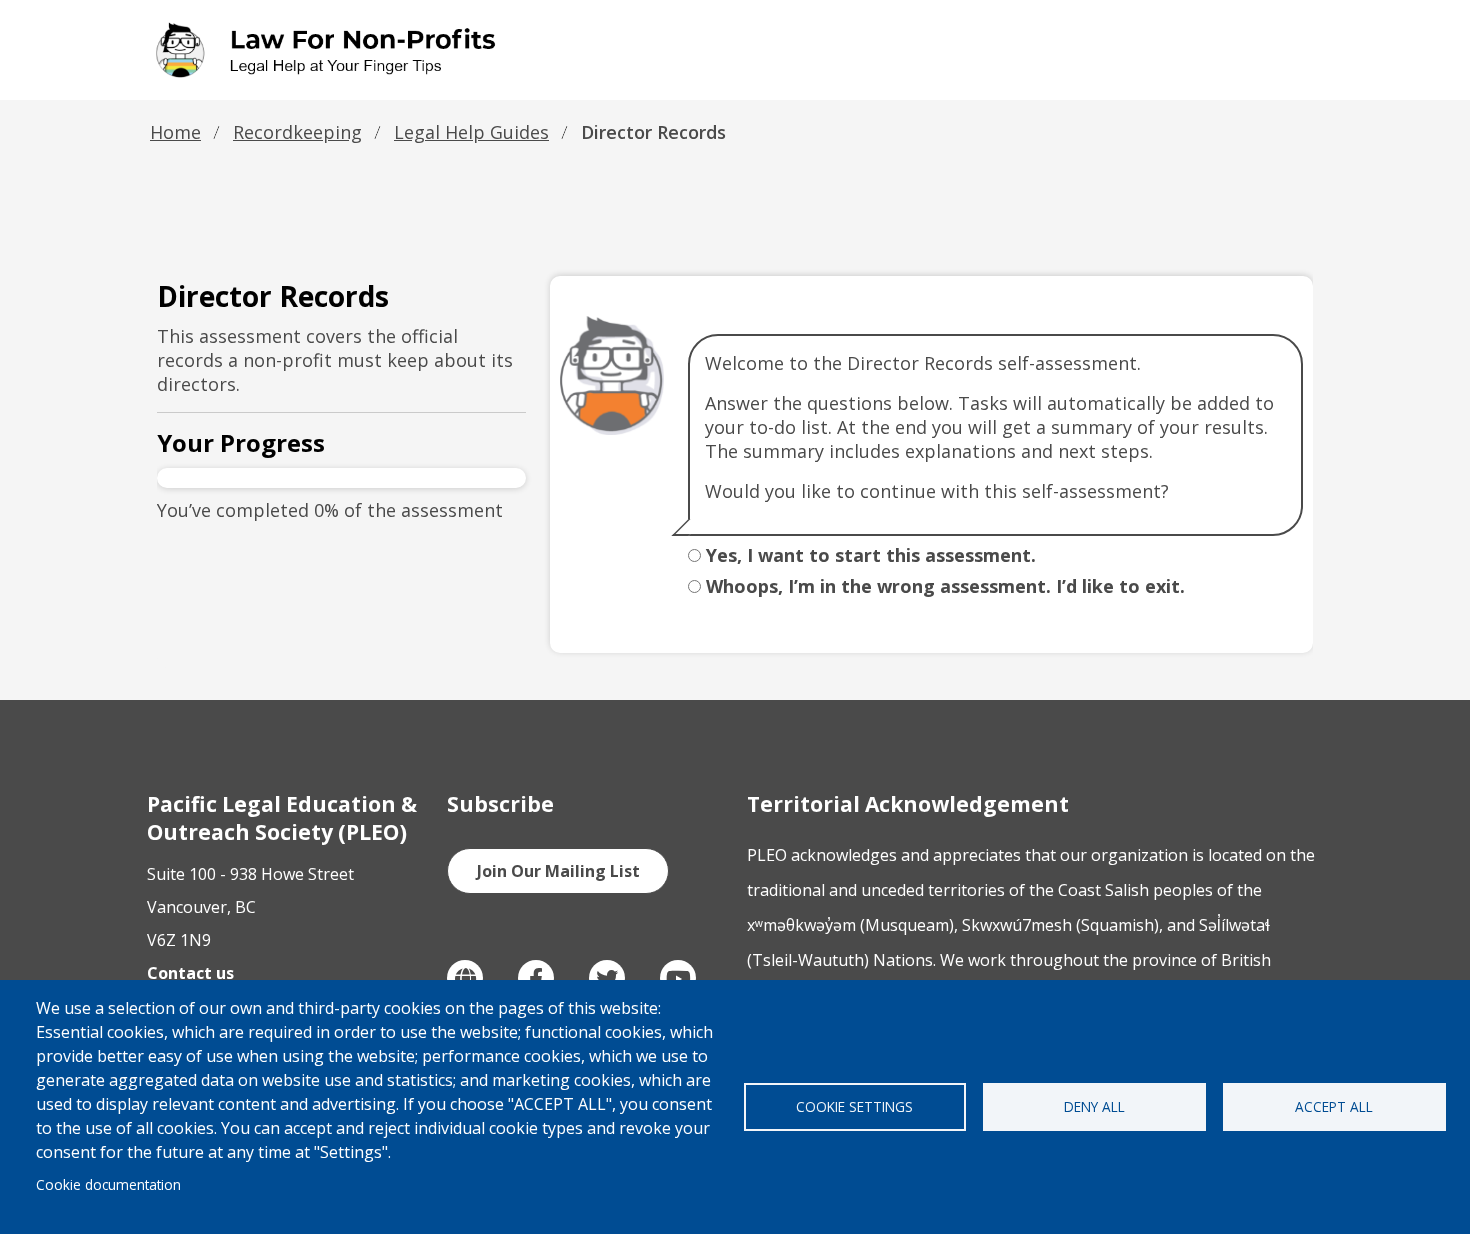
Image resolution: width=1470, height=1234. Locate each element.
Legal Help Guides (471, 132)
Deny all (1094, 1106)
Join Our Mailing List (558, 871)
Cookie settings (854, 1106)
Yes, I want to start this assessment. (871, 555)
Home (175, 132)
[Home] (329, 50)
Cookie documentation (108, 1184)
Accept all (1334, 1106)
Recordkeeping (297, 132)
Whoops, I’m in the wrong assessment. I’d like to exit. (945, 586)
